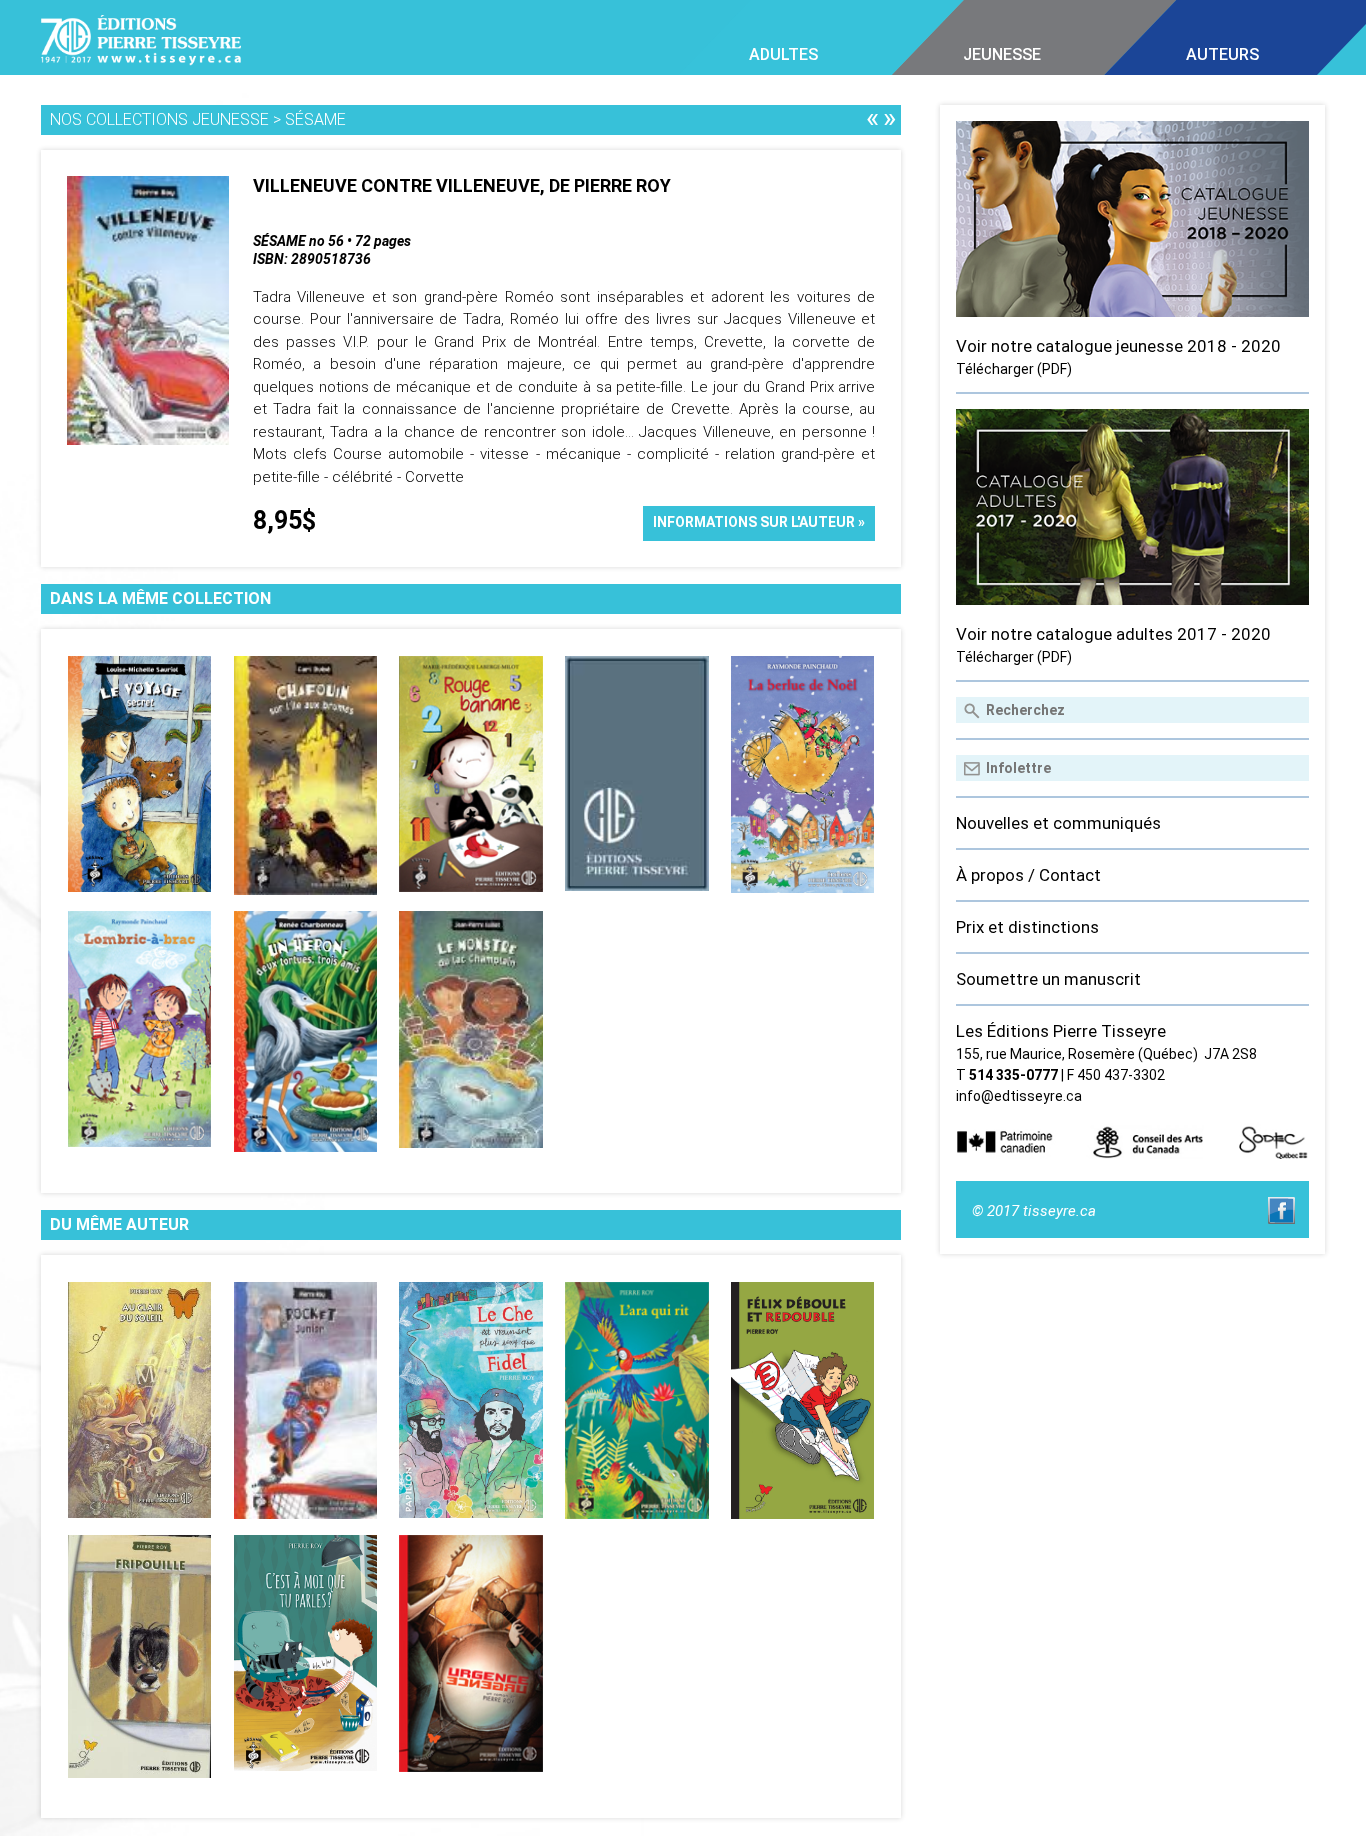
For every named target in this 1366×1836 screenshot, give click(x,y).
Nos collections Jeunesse (159, 119)
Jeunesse (1002, 54)
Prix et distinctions (1027, 927)
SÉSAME (315, 119)
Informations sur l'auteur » (759, 522)
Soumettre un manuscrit (1048, 979)
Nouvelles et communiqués (1058, 823)
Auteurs (1222, 54)
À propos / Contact (1028, 875)
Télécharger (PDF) (1014, 369)
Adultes (783, 54)
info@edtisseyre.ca (1019, 1096)
